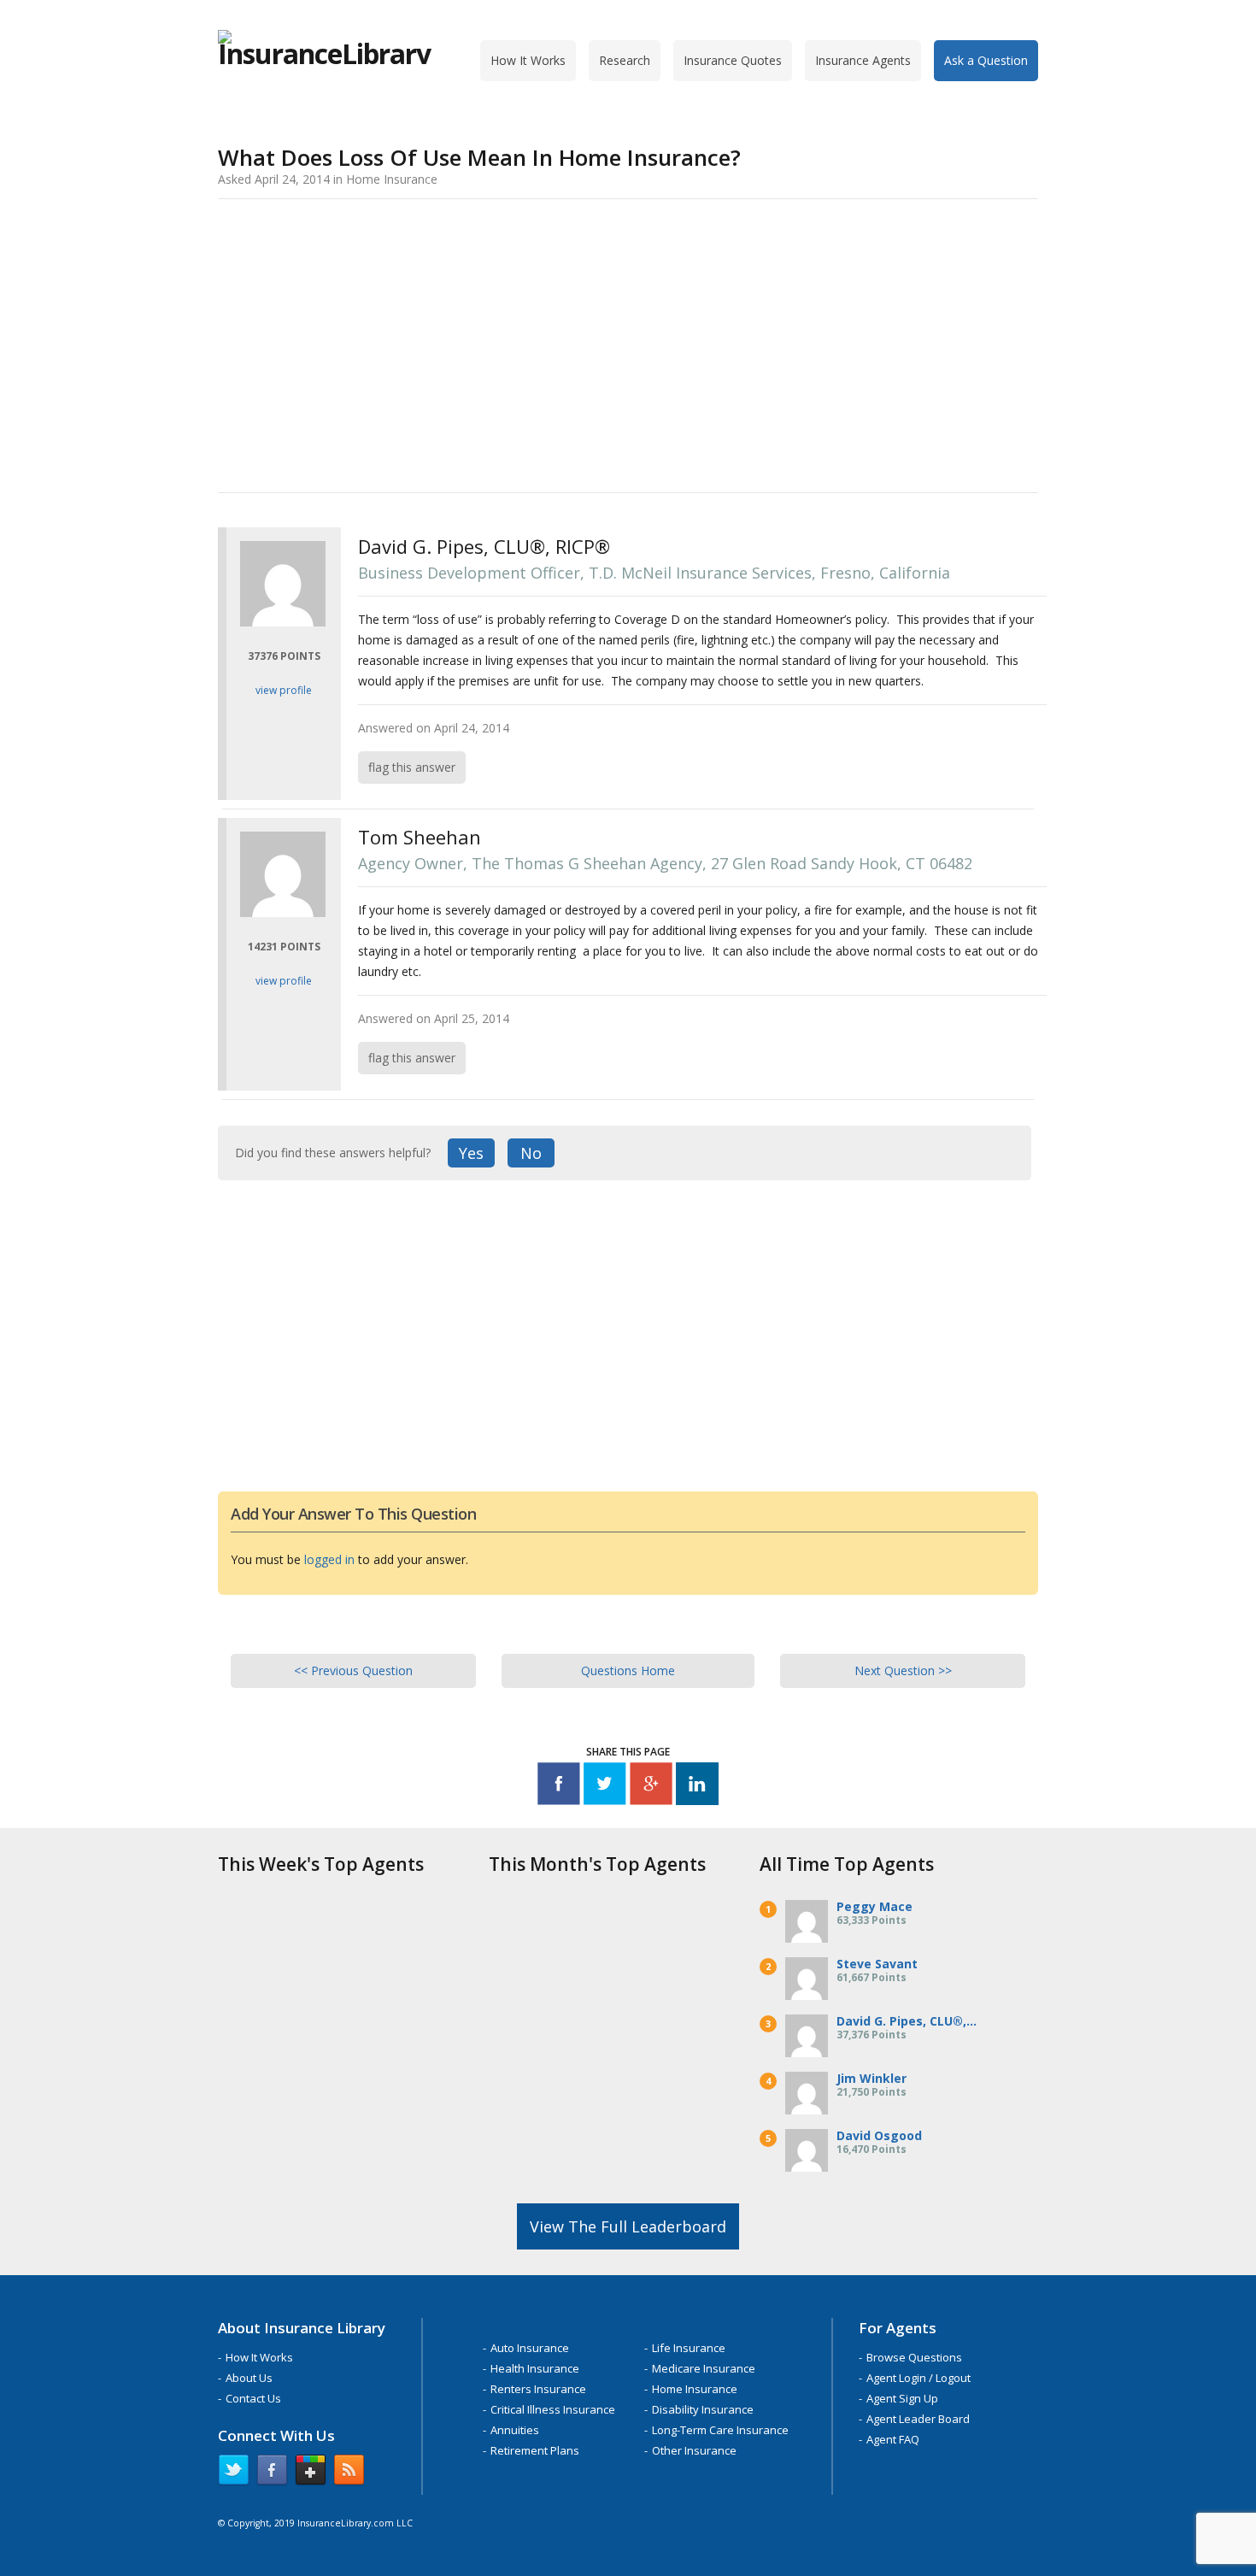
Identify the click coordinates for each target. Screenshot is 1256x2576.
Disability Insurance (703, 2409)
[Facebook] (559, 1787)
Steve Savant (877, 1964)
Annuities (515, 2430)
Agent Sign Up (902, 2398)
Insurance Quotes (733, 60)
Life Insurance (689, 2348)
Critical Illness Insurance (553, 2409)
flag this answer (412, 767)
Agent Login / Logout (919, 2378)
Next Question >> (903, 1670)
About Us (249, 2378)
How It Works (528, 60)
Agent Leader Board (918, 2419)
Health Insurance (535, 2368)
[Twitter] (605, 1787)
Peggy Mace (875, 1906)
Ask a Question (986, 60)
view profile (284, 690)
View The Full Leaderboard (628, 2226)
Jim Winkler (872, 2078)
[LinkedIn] (697, 1787)
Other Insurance (694, 2450)
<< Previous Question (353, 1670)
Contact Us (253, 2398)
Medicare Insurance (704, 2368)
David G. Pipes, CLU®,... (907, 2021)
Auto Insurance (530, 2348)
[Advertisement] (628, 343)
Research (625, 60)
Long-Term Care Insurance (720, 2430)
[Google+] (651, 1787)
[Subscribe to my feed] (349, 2473)
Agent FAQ (893, 2439)
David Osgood (879, 2135)
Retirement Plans (535, 2450)
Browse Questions (914, 2357)
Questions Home (628, 1670)
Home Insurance (695, 2389)
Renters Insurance (538, 2389)
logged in (329, 1559)
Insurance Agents (863, 60)
